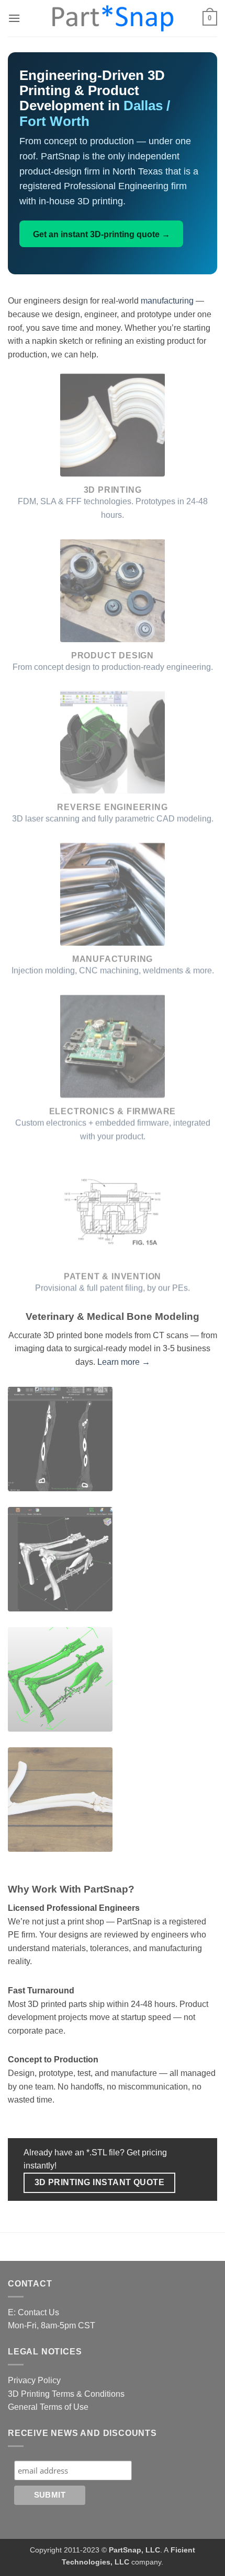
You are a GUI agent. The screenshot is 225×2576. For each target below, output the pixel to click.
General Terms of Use (48, 2407)
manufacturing (167, 301)
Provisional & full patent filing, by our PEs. (113, 1288)
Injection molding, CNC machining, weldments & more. (113, 971)
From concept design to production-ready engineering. (113, 667)
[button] (14, 18)
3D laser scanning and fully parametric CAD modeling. (113, 819)
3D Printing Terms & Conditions (66, 2394)
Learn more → (124, 1362)
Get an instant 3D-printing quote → (102, 234)
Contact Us (38, 2312)
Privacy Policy (34, 2380)
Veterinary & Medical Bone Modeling (113, 1316)
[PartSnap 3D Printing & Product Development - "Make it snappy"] (113, 18)
